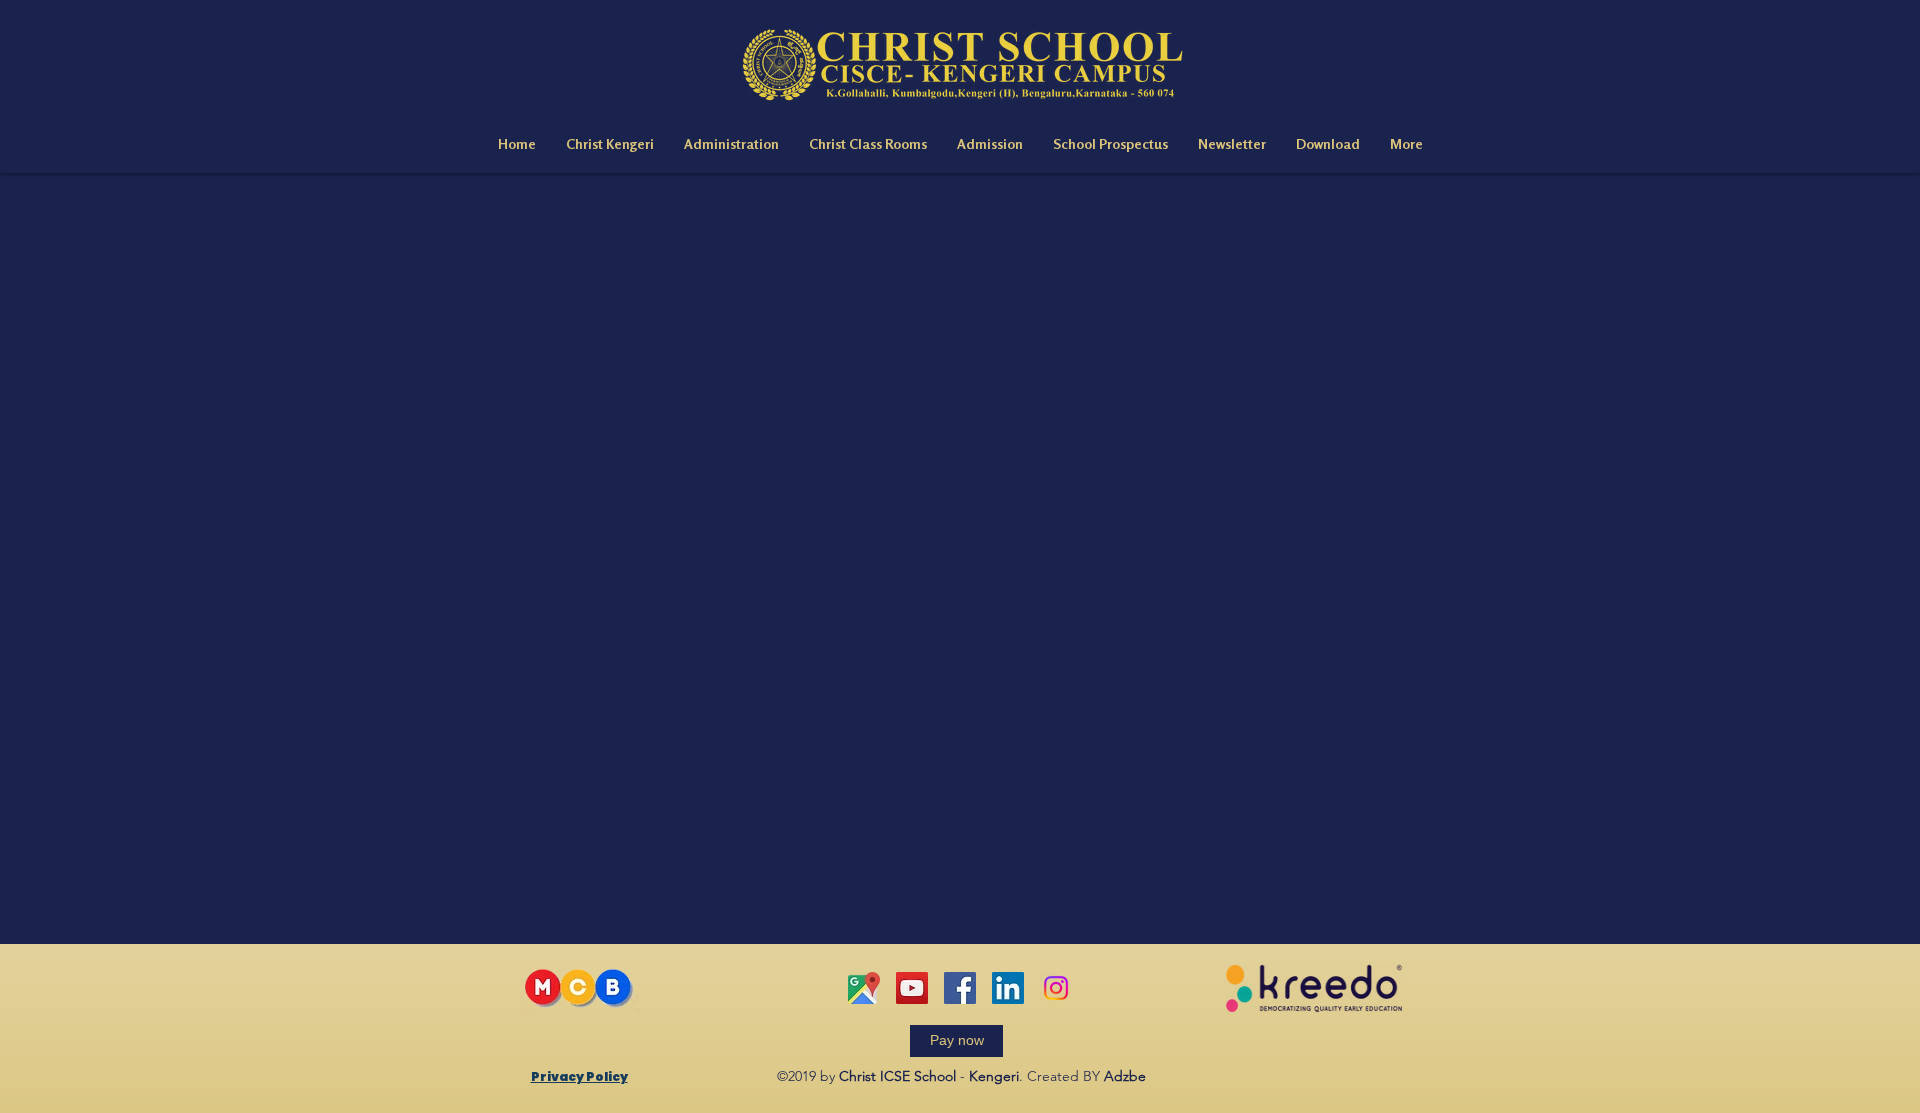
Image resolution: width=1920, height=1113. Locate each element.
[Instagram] (1056, 988)
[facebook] (960, 988)
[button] (610, 144)
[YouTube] (912, 988)
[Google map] (864, 988)
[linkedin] (1008, 988)
